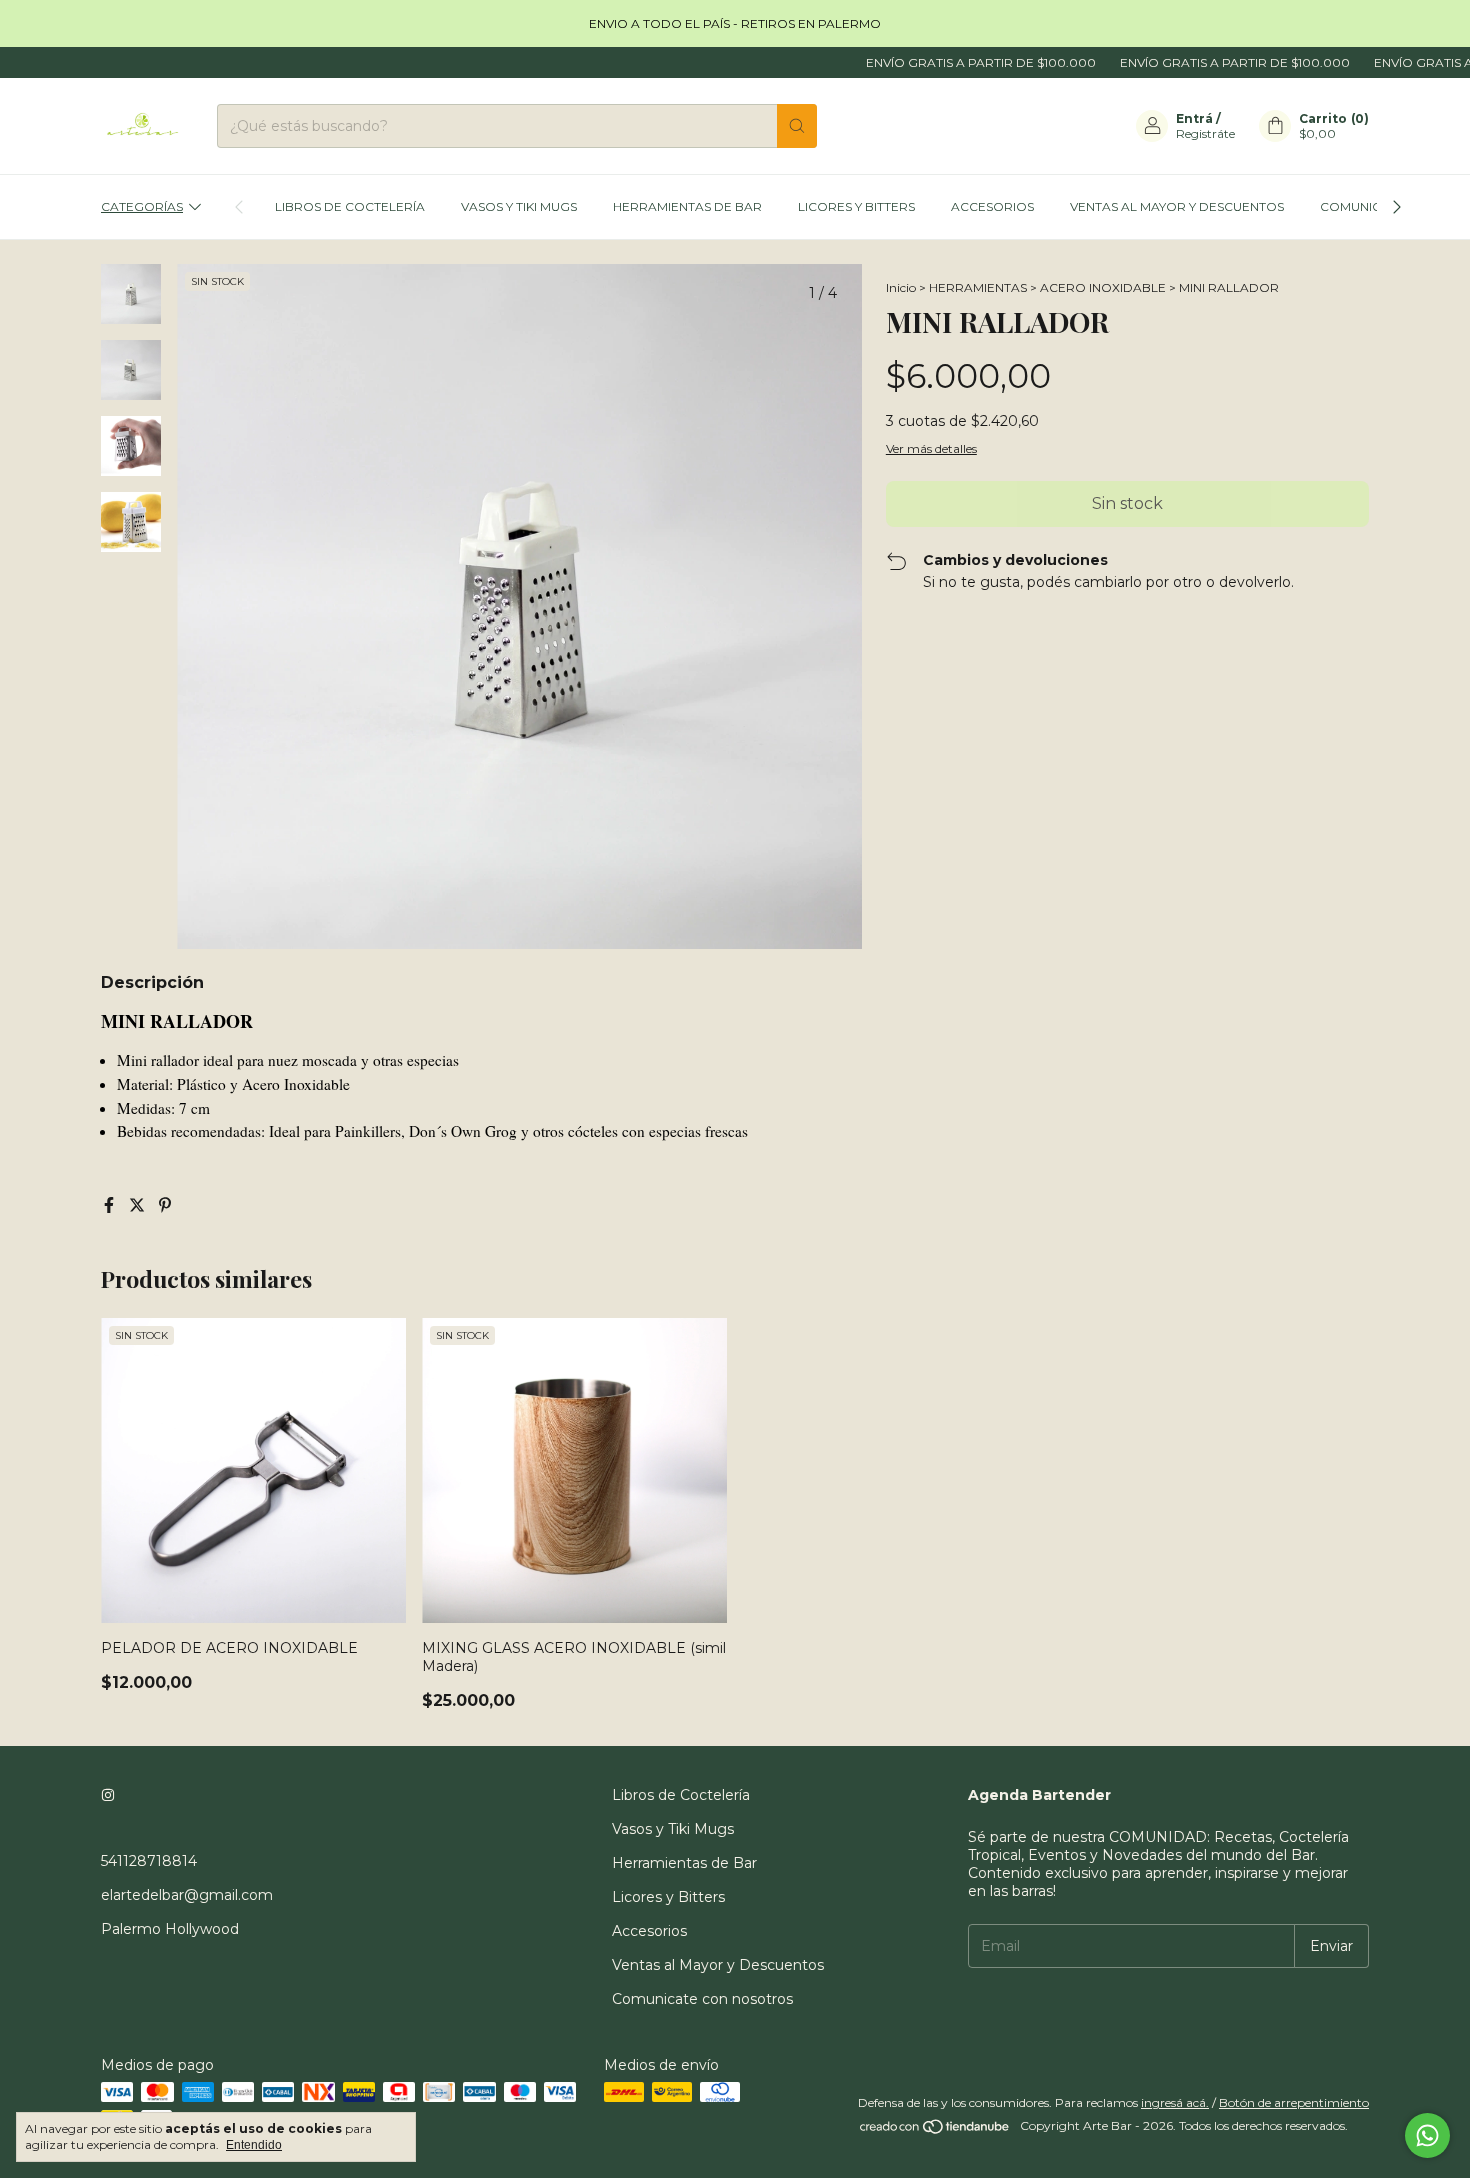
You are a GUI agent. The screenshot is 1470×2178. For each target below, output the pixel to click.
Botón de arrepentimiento (1294, 2102)
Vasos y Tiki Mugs (519, 206)
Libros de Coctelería (350, 206)
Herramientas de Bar (687, 206)
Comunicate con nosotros (702, 1999)
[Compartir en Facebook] (111, 1205)
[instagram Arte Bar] (108, 1795)
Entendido (254, 2145)
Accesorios (992, 206)
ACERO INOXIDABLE (1103, 287)
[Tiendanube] (935, 2130)
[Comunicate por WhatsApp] (1427, 2135)
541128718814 (149, 1861)
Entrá (1194, 118)
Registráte (1205, 133)
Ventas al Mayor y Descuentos (1177, 206)
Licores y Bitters (856, 206)
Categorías (142, 206)
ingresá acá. (1175, 2102)
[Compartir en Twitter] (139, 1205)
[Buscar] (797, 126)
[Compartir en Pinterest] (165, 1205)
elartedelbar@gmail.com (187, 1895)
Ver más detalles (931, 448)
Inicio (901, 287)
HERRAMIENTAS (978, 287)
